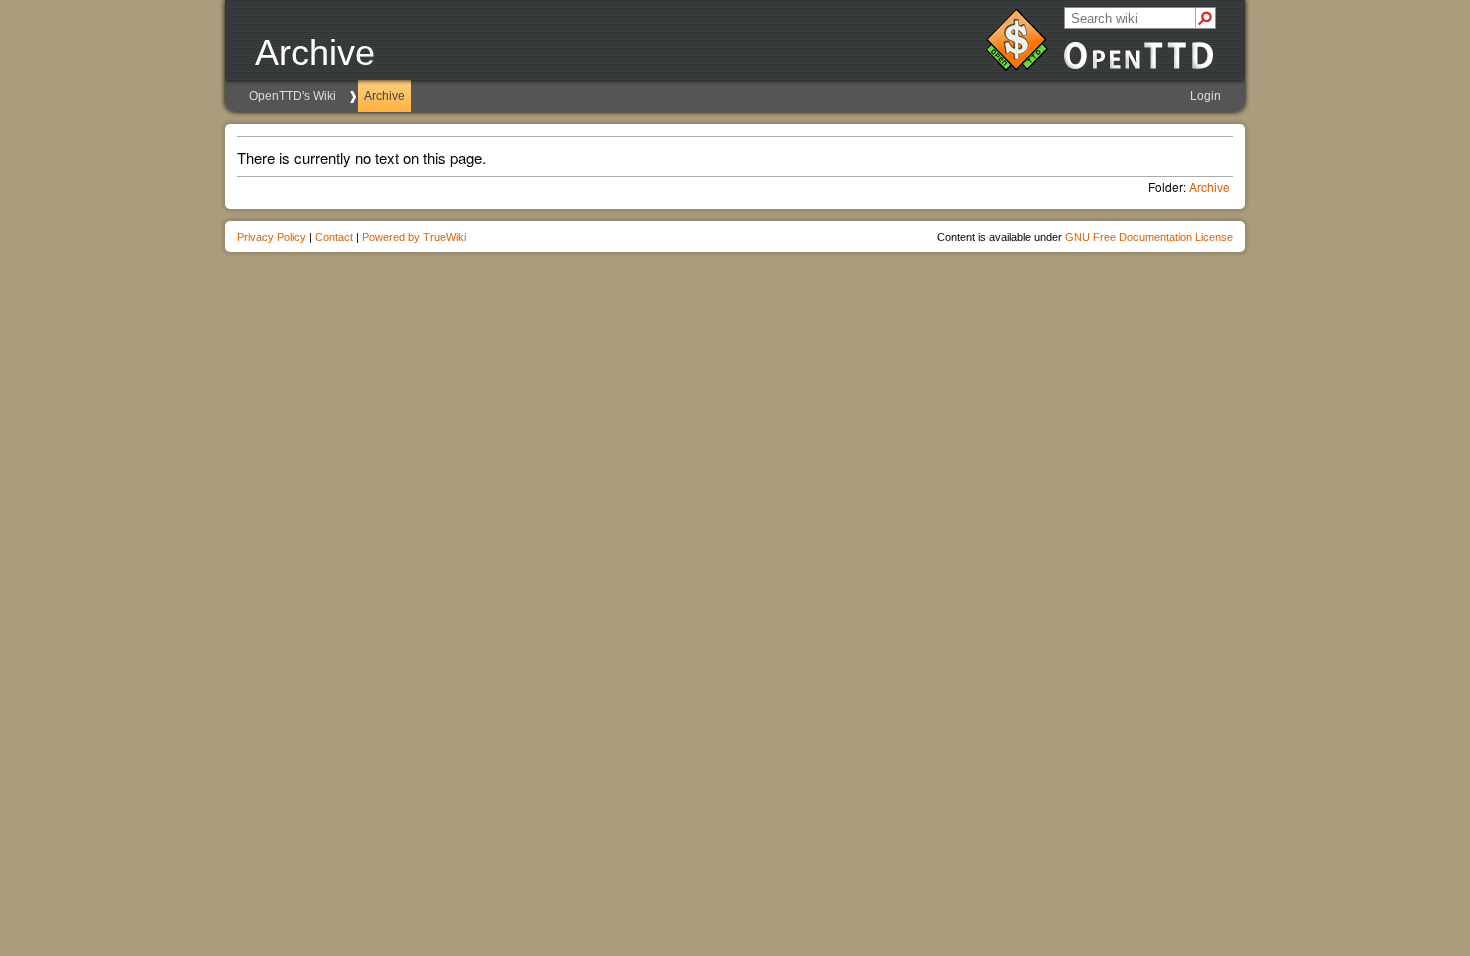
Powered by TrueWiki (414, 237)
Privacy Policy (271, 237)
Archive (384, 96)
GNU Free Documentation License (1149, 237)
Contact (334, 237)
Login (1205, 96)
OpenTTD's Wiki (292, 96)
